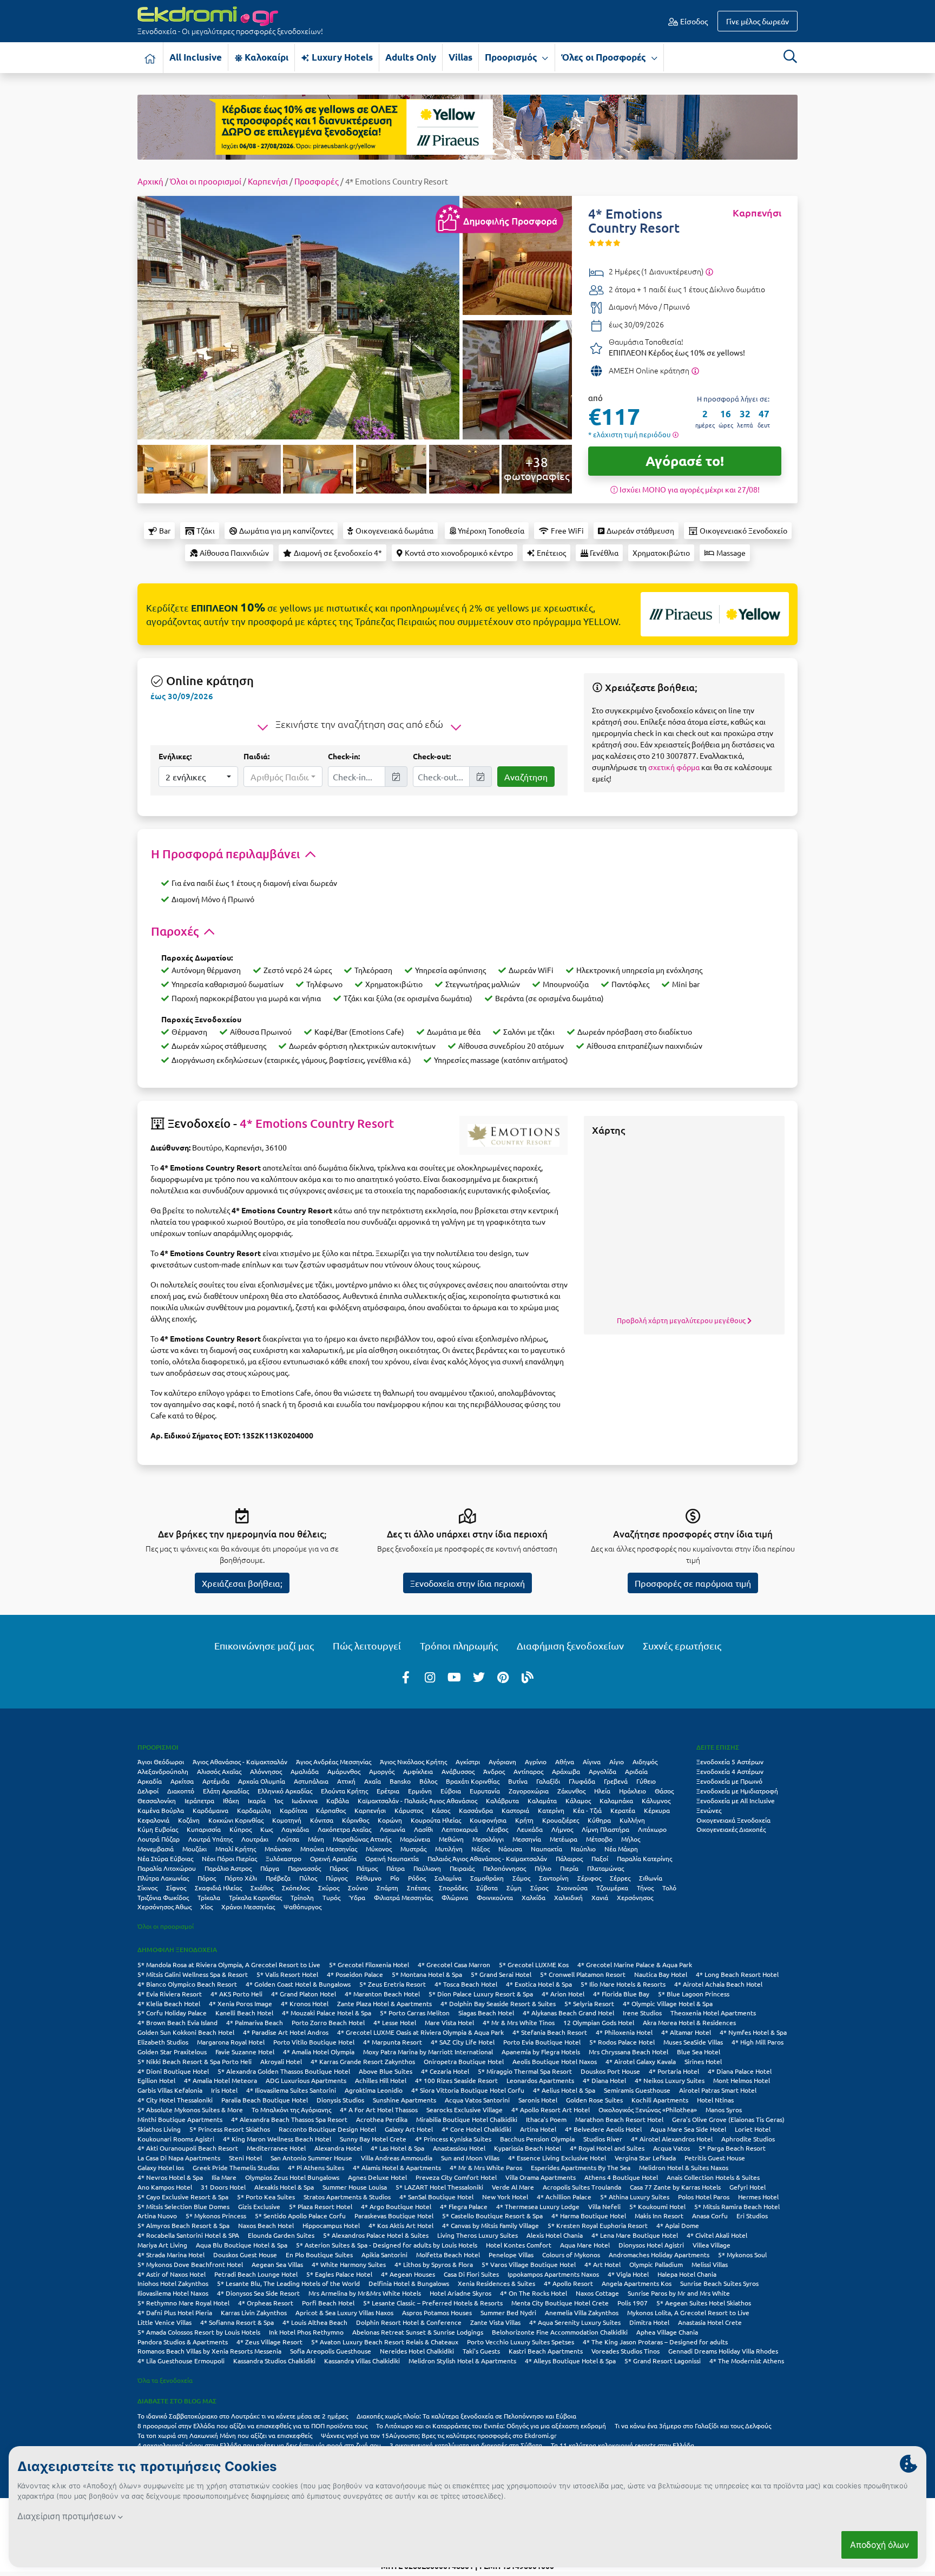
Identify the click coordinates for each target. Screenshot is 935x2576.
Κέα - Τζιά (587, 1810)
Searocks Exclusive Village (465, 2110)
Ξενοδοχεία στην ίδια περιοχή (467, 1583)
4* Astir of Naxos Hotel (172, 2274)
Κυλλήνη (632, 1820)
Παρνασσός (304, 1868)
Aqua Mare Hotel (585, 2245)
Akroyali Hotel (281, 2061)
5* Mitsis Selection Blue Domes (183, 2206)
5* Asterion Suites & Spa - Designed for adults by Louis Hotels (387, 2245)
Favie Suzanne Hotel (245, 2052)
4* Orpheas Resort (266, 2303)
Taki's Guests (481, 2351)
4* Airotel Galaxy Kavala (641, 2061)
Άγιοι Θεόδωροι (161, 1762)
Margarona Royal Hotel (231, 2042)
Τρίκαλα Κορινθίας (255, 1897)
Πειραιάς (462, 1868)
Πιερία (569, 1868)
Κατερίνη (551, 1810)
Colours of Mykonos (571, 2255)
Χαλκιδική (568, 1897)
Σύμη (514, 1888)
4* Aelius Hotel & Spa (564, 2090)
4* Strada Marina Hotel (171, 2255)
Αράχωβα (566, 1771)
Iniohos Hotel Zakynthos (173, 2283)
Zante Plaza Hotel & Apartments (384, 2003)
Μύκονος (379, 1849)
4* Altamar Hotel (686, 2032)
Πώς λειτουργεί (367, 1645)
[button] (198, 777)
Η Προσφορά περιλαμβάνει (227, 854)
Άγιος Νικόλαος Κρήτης (413, 1762)
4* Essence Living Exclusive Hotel (557, 2158)
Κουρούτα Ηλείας (436, 1820)
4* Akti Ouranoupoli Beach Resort (188, 2148)
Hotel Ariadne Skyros (460, 2293)
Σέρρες (620, 1878)
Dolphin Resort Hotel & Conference (409, 2322)
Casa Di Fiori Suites (471, 2274)
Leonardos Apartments (540, 2080)
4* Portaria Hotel (674, 2071)
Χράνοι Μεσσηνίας (248, 1907)
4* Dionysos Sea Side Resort (258, 2293)
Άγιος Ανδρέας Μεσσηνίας (334, 1762)
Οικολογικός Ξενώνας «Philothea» (648, 2110)
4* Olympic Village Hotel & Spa (668, 2003)
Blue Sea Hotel (699, 2052)
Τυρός (331, 1897)
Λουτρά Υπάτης (210, 1839)
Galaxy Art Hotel (409, 2129)
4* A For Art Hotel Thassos (379, 2110)
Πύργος (337, 1878)
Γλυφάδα (582, 1781)
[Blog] (528, 1677)
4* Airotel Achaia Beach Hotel (718, 1984)
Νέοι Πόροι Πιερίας (229, 1858)
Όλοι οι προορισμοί (206, 181)
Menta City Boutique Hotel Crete (560, 2303)
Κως (266, 1829)
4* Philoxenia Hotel (624, 2032)
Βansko (400, 1781)
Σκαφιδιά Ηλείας (218, 1888)
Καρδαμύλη (254, 1810)
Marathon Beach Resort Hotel (619, 2119)
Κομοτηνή (287, 1820)
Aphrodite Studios (748, 2139)
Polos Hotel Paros (704, 2197)
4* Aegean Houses (408, 2274)
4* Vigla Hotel (628, 2274)
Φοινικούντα (495, 1897)
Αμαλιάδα (305, 1771)
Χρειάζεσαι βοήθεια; (242, 1583)
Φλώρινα (455, 1897)
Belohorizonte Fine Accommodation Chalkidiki (560, 2332)
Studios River (603, 2139)
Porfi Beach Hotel (328, 2303)
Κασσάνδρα (476, 1810)
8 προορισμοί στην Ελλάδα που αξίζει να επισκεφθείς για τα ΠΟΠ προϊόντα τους (252, 2426)
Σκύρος (329, 1888)
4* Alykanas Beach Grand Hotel (568, 2013)
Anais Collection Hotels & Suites (713, 2177)
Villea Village (712, 2245)
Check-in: (344, 756)
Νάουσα (510, 1849)
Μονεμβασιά (156, 1849)
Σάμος (521, 1878)
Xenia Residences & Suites (496, 2283)
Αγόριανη (502, 1762)
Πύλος (308, 1878)
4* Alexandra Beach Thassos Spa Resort (289, 2119)
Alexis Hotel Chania (555, 2235)
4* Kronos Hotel (305, 2003)
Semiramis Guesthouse (637, 2090)
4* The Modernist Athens (747, 2361)
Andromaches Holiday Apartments (659, 2255)
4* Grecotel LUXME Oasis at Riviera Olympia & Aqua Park (420, 2032)
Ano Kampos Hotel (165, 2187)
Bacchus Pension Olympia (537, 2139)
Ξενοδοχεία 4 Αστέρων (730, 1771)
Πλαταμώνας (605, 1868)
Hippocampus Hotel (331, 2225)
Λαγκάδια (295, 1829)
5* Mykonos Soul (742, 2255)
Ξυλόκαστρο (284, 1858)
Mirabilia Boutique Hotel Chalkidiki (467, 2119)
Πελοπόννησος (505, 1868)
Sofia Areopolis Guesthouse (331, 2351)
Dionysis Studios (340, 2100)
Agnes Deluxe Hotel (377, 2177)
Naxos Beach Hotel (266, 2225)
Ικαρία (257, 1800)
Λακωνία (393, 1829)
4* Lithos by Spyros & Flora (434, 2264)
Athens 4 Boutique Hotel (621, 2177)
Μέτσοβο (599, 1839)
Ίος (279, 1800)
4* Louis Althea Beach (315, 2322)
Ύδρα (357, 1897)
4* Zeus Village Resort (269, 2342)
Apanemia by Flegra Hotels (541, 2052)
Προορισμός (512, 57)
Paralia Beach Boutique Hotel (265, 2100)
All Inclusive (196, 57)
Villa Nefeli (604, 2206)
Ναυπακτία (546, 1849)
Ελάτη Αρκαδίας (226, 1791)
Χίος (206, 1907)
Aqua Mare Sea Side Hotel (688, 2129)
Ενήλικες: (175, 756)
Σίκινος (147, 1888)
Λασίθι (423, 1829)
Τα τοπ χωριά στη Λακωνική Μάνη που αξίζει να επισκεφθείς (225, 2435)
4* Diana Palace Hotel (740, 2071)
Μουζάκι (195, 1849)
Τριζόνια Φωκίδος (163, 1897)
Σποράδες (453, 1888)
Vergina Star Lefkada (645, 2158)
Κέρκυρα (657, 1810)
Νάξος (480, 1849)
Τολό (669, 1888)
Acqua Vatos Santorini (477, 2100)
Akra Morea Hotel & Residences (689, 2022)
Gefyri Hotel (748, 2187)
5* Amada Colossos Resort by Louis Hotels (199, 2332)
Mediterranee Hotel (276, 2148)
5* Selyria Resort (589, 2003)
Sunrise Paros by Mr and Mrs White (679, 2293)
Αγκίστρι (468, 1762)
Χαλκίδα (534, 1897)
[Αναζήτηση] (790, 56)
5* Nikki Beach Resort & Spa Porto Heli (195, 2061)
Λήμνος (562, 1829)
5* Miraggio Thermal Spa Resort (525, 2071)
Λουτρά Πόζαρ (159, 1839)
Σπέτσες (419, 1888)
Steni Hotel (245, 2158)
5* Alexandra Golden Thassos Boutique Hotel (284, 2071)
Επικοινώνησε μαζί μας (264, 1645)
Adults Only (411, 57)
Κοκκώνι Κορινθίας (236, 1820)
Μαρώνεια (415, 1839)
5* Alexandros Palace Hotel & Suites (376, 2235)
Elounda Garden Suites (281, 2235)
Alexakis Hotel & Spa (284, 2187)
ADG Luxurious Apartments (306, 2080)
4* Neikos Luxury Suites (670, 2080)
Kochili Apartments (660, 2100)
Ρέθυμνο (369, 1878)
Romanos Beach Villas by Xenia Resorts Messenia (209, 2351)
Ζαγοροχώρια (529, 1791)
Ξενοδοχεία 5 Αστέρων (730, 1762)
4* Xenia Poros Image (241, 2003)
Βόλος (428, 1781)
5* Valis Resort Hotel (287, 1974)
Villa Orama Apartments (541, 2177)
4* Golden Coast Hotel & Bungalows (298, 1984)
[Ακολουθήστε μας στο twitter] (479, 1677)
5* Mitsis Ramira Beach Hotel (737, 2206)
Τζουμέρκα (612, 1888)
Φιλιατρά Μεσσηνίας (403, 1897)
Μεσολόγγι (488, 1839)
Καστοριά (515, 1810)
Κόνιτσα (322, 1820)
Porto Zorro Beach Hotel (328, 2022)
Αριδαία (636, 1771)
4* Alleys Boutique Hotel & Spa (570, 2361)
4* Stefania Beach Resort (550, 2032)
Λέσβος (497, 1829)
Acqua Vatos (671, 2148)
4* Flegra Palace (464, 2206)
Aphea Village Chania (667, 2332)
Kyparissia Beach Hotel (528, 2148)
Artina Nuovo (157, 2216)
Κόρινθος (355, 1820)
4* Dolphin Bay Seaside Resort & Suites (498, 2003)
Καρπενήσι (268, 181)
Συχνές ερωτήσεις (682, 1645)
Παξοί (600, 1858)
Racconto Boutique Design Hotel (327, 2129)
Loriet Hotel (753, 2129)
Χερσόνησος (635, 1897)
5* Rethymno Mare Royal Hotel (183, 2303)
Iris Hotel (224, 2090)
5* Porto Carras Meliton (415, 2013)
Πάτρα (396, 1868)
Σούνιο (358, 1888)
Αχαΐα (373, 1781)
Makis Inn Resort (659, 2216)
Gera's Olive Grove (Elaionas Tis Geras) (728, 2119)
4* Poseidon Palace (355, 1974)
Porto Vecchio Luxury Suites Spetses (521, 2342)
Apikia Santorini (384, 2255)
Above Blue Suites (386, 2071)
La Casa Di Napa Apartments (179, 2158)
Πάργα (270, 1868)
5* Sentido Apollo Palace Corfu (300, 2216)
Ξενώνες (709, 1810)
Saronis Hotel (538, 2100)
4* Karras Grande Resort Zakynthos (363, 2061)
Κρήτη (524, 1820)
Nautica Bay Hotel (661, 1974)
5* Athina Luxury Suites (635, 2197)
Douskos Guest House (245, 2255)
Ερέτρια (388, 1791)
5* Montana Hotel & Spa (427, 1974)
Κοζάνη (189, 1820)
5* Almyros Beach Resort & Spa (183, 2225)
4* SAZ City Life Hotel (463, 2042)
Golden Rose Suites (594, 2100)
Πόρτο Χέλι (241, 1878)
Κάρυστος (409, 1810)
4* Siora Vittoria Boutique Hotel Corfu (468, 2090)
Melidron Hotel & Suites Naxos (684, 2167)
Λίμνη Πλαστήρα (605, 1829)
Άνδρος (494, 1771)
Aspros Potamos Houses (437, 2312)
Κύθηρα (599, 1820)
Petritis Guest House (715, 2158)
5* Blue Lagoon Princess (694, 1994)
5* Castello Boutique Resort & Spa (492, 2216)
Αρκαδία (150, 1781)
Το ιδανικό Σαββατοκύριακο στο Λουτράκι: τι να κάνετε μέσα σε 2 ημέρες (243, 2416)
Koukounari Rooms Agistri (176, 2139)
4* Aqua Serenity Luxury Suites (575, 2322)
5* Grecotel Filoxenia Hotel (369, 1964)
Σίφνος (176, 1888)
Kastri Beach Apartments (546, 2351)
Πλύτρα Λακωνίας (163, 1878)
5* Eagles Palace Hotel (339, 2274)
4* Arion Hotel (563, 1994)
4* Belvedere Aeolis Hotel (603, 2129)
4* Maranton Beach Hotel (382, 1994)
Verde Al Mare (513, 2187)
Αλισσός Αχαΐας (219, 1771)
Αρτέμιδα (216, 1781)
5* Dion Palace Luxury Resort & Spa (481, 1994)
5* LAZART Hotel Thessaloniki (439, 2187)
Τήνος (645, 1888)
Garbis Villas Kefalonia (170, 2090)
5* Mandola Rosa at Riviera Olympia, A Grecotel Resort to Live (229, 1964)
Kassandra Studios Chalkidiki (274, 2361)
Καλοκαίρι (265, 57)
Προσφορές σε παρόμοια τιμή (693, 1583)
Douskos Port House (610, 2071)
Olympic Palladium (656, 2264)
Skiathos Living (159, 2129)
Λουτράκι (255, 1839)
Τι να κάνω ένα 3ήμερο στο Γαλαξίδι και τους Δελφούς (693, 2426)
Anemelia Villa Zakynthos (582, 2312)
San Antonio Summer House (311, 2158)
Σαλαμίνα (448, 1878)
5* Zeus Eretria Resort (393, 1984)
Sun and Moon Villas (470, 2158)
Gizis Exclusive (259, 2206)
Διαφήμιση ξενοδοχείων (570, 1645)
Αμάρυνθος (344, 1771)
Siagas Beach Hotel (486, 2013)
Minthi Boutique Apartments (180, 2119)
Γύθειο (646, 1781)
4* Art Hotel (603, 2264)
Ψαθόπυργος (302, 1907)
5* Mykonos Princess (216, 2216)
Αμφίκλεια (418, 1771)
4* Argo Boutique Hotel (396, 2206)
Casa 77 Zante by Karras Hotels (675, 2187)
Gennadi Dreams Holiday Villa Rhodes (723, 2351)
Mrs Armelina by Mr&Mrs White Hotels (365, 2293)
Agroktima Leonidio (374, 2090)
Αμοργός (382, 1771)
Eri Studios (752, 2216)
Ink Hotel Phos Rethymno (306, 2332)
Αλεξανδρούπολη (163, 1771)
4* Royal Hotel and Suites (607, 2148)
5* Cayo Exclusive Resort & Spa (183, 2197)
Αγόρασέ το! (685, 461)
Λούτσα (288, 1839)
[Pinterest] (503, 1677)
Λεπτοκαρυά (460, 1829)
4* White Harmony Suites (349, 2264)
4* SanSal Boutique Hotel (436, 2197)
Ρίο (395, 1878)
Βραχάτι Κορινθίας (473, 1781)
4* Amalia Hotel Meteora (220, 2080)
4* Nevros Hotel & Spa (170, 2177)
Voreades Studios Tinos (625, 2351)
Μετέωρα (564, 1839)
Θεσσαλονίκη (157, 1800)
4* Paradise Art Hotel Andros (286, 2032)
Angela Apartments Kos (637, 2283)
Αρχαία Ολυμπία (262, 1781)
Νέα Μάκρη (621, 1849)
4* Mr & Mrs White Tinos (519, 2022)
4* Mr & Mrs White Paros (486, 2167)
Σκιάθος (262, 1888)
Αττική (346, 1781)
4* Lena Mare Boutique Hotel (635, 2235)
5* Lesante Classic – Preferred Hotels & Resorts (433, 2303)
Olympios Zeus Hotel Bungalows (292, 2177)
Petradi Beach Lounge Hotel (256, 2274)
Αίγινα (592, 1762)
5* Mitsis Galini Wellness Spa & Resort (193, 1974)
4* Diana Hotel (604, 2080)
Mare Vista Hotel (449, 2022)
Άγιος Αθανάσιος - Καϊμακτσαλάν (240, 1762)
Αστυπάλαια (311, 1781)
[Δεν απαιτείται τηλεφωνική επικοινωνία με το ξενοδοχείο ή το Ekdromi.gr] (695, 370)
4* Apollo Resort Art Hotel (551, 2110)
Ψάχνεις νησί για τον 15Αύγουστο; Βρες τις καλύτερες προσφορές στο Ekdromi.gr (439, 2435)
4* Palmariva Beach (255, 2022)
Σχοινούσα (572, 1888)
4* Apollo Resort (568, 2283)
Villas (460, 57)
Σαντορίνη (554, 1878)
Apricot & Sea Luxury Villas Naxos (344, 2312)
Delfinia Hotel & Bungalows (409, 2283)
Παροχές (176, 931)
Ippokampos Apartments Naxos (553, 2274)
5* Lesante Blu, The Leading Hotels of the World (288, 2283)
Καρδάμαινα (210, 1810)
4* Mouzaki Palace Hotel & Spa (327, 2013)
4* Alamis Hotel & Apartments (397, 2167)
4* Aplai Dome (678, 2225)
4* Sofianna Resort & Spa (237, 2322)
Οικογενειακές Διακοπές (731, 1829)
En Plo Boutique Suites (319, 2255)
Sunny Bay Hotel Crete (373, 2139)
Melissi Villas (710, 2264)
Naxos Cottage (597, 2293)
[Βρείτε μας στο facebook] (406, 1677)
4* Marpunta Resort (393, 2042)
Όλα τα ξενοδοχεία (165, 2380)
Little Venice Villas (164, 2322)
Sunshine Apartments (404, 2100)
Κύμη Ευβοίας (158, 1829)
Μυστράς (413, 1849)
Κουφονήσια (488, 1820)
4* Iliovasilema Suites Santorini (291, 2090)
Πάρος (339, 1868)
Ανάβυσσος (458, 1771)
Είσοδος (693, 21)
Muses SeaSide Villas (693, 2042)
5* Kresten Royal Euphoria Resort (598, 2225)
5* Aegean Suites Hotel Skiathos (704, 2303)
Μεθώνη (451, 1839)
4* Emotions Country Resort (317, 1123)
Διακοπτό (181, 1791)
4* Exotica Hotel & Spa (539, 1984)
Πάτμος (367, 1868)
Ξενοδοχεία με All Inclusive (736, 1800)
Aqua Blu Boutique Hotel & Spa (242, 2245)
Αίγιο (617, 1762)
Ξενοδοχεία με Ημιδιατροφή (737, 1791)
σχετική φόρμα (674, 767)
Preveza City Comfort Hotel (456, 2177)
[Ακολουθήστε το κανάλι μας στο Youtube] (455, 1677)
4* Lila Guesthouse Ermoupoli (181, 2361)
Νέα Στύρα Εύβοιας (165, 1858)
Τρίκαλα (209, 1897)
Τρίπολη (302, 1897)
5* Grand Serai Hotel (501, 1974)
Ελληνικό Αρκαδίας (285, 1791)
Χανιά (600, 1897)
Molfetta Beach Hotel (448, 2255)
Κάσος (441, 1810)
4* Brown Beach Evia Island (177, 2022)
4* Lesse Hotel (395, 2022)
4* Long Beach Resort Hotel (737, 1974)
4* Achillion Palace (564, 2197)
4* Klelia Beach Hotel (169, 2003)
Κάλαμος (578, 1800)
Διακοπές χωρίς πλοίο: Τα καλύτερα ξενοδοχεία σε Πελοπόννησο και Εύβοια (467, 2416)
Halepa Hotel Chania (687, 2274)
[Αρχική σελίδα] (150, 58)
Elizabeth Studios (163, 2042)
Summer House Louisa (355, 2187)
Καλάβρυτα (502, 1800)
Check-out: (432, 756)
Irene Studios (642, 2013)
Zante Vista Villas (495, 2322)
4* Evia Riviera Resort (170, 1994)
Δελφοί (148, 1791)
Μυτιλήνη (449, 1849)
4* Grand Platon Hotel (304, 1994)
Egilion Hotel (156, 2080)
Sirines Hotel (703, 2061)
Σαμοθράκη (487, 1878)
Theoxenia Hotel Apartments (713, 2013)
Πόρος (207, 1878)
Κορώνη (390, 1820)
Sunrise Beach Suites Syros (719, 2283)
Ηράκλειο (633, 1791)
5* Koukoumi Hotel (657, 2206)
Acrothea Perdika (382, 2119)
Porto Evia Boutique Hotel (542, 2042)
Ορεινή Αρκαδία (333, 1858)
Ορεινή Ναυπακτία (392, 1858)
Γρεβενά (616, 1781)
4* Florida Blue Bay (621, 1994)
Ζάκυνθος (571, 1791)
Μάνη (316, 1839)
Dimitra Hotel (649, 2322)
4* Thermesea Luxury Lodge (538, 2206)
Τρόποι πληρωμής (459, 1645)
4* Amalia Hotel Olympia (319, 2052)
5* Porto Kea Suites (266, 2197)
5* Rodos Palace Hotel (622, 2042)
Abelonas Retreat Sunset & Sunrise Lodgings (418, 2332)
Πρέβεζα (278, 1878)
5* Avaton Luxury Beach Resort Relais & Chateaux (385, 2342)
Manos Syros (724, 2110)
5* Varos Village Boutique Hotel (529, 2264)
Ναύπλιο (583, 1849)
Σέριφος (589, 1878)
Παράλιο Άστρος (228, 1868)
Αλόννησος (266, 1771)
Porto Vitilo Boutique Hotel (314, 2042)
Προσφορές (317, 181)
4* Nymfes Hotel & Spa (753, 2032)
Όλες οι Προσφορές (605, 57)
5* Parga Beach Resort (732, 2148)
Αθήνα (565, 1762)
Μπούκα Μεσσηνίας (329, 1849)
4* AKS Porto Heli (236, 1994)
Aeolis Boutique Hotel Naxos (555, 2061)
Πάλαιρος (569, 1858)
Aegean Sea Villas (277, 2264)
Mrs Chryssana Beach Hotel (628, 2052)
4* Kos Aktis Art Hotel (401, 2225)
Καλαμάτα (542, 1800)
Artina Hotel (538, 2129)
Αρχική (150, 181)
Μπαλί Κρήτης (236, 1849)
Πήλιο (543, 1868)
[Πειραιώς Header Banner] (467, 126)
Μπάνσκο (278, 1849)
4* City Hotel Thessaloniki (175, 2100)
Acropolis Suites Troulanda (582, 2187)
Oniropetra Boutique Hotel (464, 2061)
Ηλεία (602, 1791)
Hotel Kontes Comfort (519, 2245)
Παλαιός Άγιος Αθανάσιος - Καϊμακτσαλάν (487, 1858)
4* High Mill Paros (758, 2042)
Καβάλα (338, 1800)
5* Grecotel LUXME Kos (534, 1964)
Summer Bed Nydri (508, 2312)
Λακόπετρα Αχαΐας (344, 1829)
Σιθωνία (651, 1878)
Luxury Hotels (341, 57)
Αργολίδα (603, 1771)
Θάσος (664, 1791)
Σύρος (539, 1888)
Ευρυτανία (485, 1791)
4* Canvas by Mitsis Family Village (490, 2225)
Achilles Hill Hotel (381, 2080)
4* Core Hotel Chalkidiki (476, 2129)
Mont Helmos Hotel (742, 2080)
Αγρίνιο (536, 1762)
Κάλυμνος (656, 1800)
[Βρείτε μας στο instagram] (430, 1677)
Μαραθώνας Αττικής (362, 1839)
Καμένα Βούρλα (161, 1810)
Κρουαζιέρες (561, 1820)
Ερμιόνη (420, 1791)
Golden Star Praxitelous (172, 2052)
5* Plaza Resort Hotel (321, 2206)
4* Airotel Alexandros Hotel (672, 2139)
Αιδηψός (645, 1762)
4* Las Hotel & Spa (397, 2148)
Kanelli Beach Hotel (244, 2013)
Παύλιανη (427, 1868)
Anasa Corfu (710, 2216)
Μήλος (631, 1839)
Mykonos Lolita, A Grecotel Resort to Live (688, 2312)
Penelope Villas (511, 2255)
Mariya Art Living (162, 2245)
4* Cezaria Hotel (445, 2071)
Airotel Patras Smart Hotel (718, 2090)
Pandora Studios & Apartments (183, 2342)
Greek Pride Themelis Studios (236, 2167)
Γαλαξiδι (548, 1781)
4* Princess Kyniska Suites (453, 2139)
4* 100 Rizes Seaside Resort (456, 2080)
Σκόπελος (296, 1888)
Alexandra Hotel (338, 2148)
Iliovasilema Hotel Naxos (173, 2293)
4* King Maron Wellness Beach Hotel (277, 2139)
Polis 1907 (633, 2303)
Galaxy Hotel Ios (161, 2167)
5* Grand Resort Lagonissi (663, 2361)
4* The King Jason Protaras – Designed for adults (655, 2342)
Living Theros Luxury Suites (478, 2235)
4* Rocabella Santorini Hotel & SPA (188, 2235)
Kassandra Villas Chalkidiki (362, 2361)
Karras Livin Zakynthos (254, 2312)
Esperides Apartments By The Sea (581, 2167)
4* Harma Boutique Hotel (589, 2216)
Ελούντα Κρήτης (344, 1791)
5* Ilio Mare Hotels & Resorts (623, 1984)
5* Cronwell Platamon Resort (583, 1974)
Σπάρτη (387, 1888)
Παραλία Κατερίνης (644, 1858)
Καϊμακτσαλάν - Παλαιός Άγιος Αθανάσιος (417, 1800)
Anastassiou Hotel (459, 2148)
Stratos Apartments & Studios (347, 2197)
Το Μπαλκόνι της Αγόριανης (291, 2110)
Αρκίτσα (182, 1781)
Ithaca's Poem (546, 2119)
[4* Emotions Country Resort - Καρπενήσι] (298, 316)
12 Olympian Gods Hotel (599, 2022)
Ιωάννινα (305, 1800)
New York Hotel (505, 2197)
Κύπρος (241, 1829)
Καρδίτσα (294, 1810)
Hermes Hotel (758, 2197)
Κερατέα (623, 1810)
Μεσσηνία (527, 1839)
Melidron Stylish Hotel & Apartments (462, 2361)
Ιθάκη (231, 1800)
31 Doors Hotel (223, 2187)
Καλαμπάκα (616, 1800)
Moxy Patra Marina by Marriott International (428, 2052)
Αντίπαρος (528, 1771)
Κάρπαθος (331, 1810)
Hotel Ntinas (715, 2100)
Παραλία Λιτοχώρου (167, 1868)
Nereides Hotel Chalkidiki (417, 2351)
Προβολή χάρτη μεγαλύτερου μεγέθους (682, 1320)
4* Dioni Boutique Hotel (173, 2071)
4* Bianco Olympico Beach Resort (187, 1984)
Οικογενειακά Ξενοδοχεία (733, 1820)
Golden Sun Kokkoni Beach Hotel (186, 2032)
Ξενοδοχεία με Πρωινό (729, 1781)
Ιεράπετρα (199, 1800)
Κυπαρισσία (204, 1829)
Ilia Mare (224, 2177)
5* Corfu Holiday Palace (172, 2013)
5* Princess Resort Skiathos (230, 2129)
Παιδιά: (256, 756)
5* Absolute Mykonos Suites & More (190, 2110)
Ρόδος (417, 1878)
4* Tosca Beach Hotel (466, 1984)
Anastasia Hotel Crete (710, 2322)
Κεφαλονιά (153, 1820)
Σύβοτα (487, 1888)
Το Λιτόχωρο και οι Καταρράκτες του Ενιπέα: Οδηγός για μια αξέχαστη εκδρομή (491, 2426)
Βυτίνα (518, 1781)
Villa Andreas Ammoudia (397, 2158)
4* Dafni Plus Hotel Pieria (175, 2312)
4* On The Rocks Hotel (534, 2293)
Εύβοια (451, 1791)
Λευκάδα (530, 1829)
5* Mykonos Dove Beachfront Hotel (190, 2264)
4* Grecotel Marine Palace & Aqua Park (635, 1964)
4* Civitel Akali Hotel (717, 2235)
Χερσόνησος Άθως (164, 1907)
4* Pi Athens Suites (316, 2167)
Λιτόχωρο (652, 1829)
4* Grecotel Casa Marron (454, 1964)
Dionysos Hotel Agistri (651, 2245)
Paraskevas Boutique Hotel (394, 2216)
